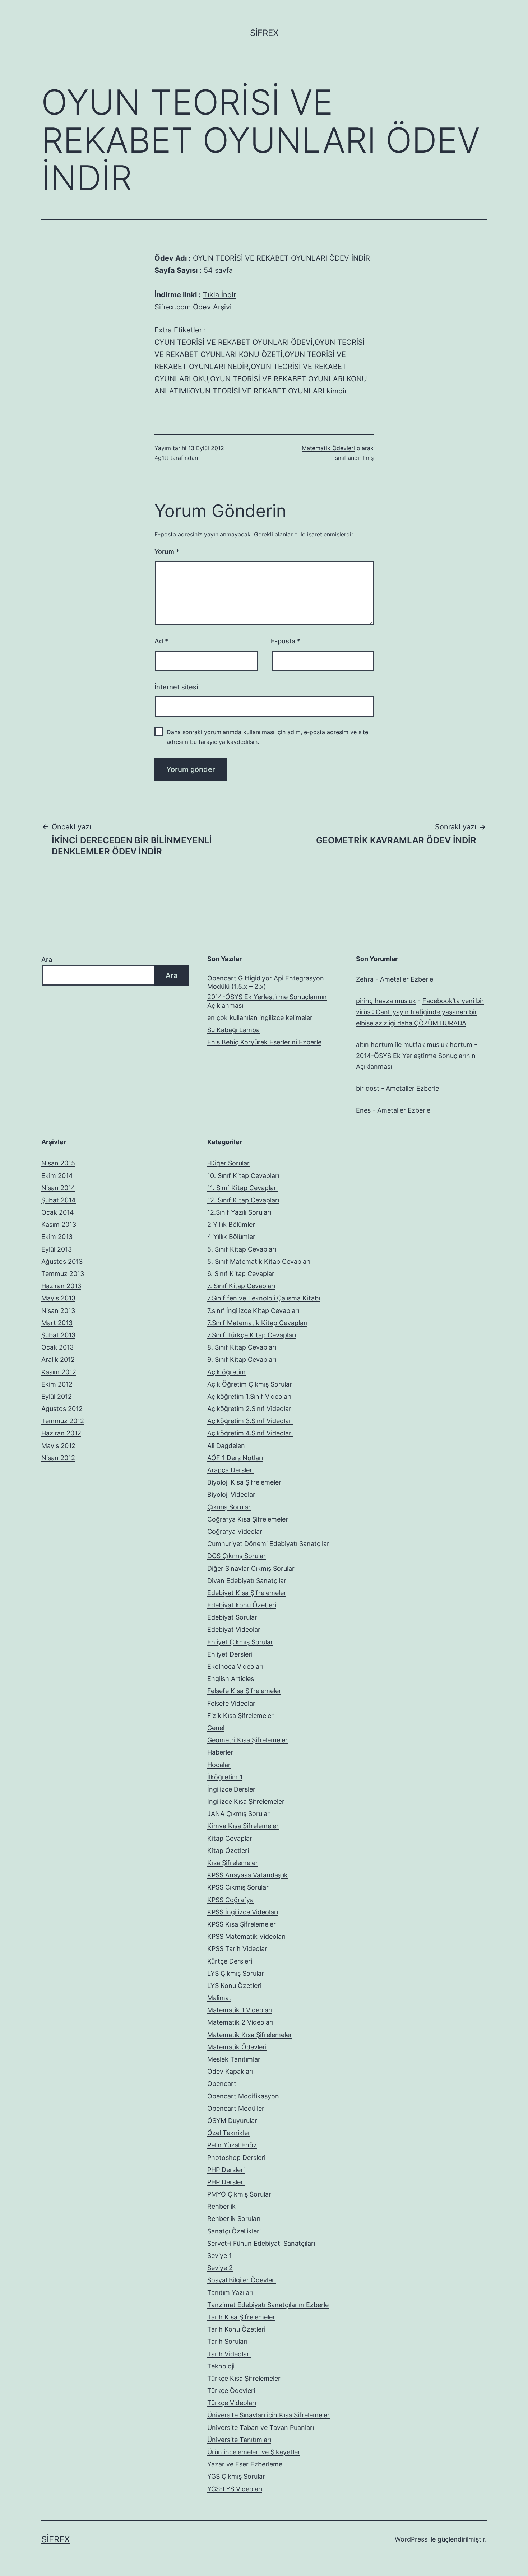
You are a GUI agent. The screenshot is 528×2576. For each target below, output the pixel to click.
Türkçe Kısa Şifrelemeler (244, 2378)
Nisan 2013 (58, 1311)
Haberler (220, 1752)
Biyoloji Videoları (232, 1494)
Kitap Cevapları (230, 1838)
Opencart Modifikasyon (243, 2096)
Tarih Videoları (229, 2354)
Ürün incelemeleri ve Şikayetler (254, 2452)
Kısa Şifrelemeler (233, 1863)
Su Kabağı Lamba (233, 1030)
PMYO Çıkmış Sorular (239, 2194)
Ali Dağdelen (226, 1446)
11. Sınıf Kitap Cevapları (242, 1188)
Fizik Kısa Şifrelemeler (240, 1716)
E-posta (286, 641)
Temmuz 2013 (63, 1274)
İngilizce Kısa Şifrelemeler (246, 1801)
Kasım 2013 (59, 1224)
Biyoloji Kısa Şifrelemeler (244, 1482)
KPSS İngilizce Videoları (243, 1912)
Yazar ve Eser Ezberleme (245, 2464)
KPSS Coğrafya (230, 1900)
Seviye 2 (220, 2268)
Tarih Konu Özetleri (236, 2329)
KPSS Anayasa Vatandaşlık (247, 1875)
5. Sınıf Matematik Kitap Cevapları (259, 1261)
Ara (47, 959)
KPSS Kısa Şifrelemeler (242, 1924)
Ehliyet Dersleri (230, 1654)
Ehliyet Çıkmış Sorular (240, 1642)
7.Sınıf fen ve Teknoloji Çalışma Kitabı (264, 1298)
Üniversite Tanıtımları (239, 2440)
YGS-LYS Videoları (235, 2489)
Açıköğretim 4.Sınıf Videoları (250, 1433)
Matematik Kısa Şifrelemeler (250, 2035)
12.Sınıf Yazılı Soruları (239, 1212)
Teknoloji (221, 2366)
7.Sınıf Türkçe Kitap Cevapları (252, 1335)
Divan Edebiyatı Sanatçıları (247, 1581)
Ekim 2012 (57, 1384)
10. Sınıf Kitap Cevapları (243, 1176)
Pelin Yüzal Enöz (232, 2145)
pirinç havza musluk (386, 1001)
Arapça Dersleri (230, 1470)
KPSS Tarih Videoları (238, 1949)
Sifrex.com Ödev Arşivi (193, 307)
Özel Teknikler (229, 2133)
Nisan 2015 (58, 1163)
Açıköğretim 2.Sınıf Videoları (250, 1409)
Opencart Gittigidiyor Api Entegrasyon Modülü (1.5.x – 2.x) (266, 982)
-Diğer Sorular (228, 1163)
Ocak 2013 (57, 1347)
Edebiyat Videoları (235, 1629)
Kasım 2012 (59, 1372)
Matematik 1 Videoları (240, 2010)
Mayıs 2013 (58, 1298)
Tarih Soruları (227, 2341)
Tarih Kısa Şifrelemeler (241, 2317)
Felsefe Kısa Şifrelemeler (244, 1691)
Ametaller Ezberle (407, 979)
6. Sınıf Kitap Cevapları (242, 1274)
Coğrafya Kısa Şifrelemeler (248, 1519)
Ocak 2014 (58, 1212)
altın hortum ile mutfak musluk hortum (414, 1045)
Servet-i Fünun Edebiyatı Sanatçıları (261, 2243)
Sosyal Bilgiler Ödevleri (242, 2280)
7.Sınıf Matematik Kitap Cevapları (257, 1323)
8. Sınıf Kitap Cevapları (242, 1347)
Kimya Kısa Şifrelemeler (243, 1826)
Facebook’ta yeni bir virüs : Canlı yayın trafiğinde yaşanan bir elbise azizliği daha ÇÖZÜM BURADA (420, 1012)
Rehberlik (221, 2206)
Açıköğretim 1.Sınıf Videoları (249, 1396)
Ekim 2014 (57, 1176)
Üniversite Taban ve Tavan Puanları (261, 2428)
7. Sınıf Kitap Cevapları (241, 1286)
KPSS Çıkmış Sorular (238, 1887)
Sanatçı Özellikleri (234, 2231)
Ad (161, 641)
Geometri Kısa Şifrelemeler (247, 1740)
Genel (216, 1728)
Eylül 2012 (57, 1396)
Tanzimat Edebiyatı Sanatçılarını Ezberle (268, 2305)
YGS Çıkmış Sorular (236, 2476)
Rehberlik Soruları (234, 2219)
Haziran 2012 (61, 1433)
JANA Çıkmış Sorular (238, 1814)
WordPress (411, 2539)
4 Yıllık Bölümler (231, 1237)
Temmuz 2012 (63, 1421)
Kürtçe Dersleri (230, 1961)
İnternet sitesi (176, 687)
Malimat (219, 1998)
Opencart (222, 2084)
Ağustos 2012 (62, 1409)
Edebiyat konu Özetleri (242, 1605)
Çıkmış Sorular (229, 1507)
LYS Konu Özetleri (234, 1986)
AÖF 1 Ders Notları (235, 1458)
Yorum (167, 552)
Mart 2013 (57, 1323)
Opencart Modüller (236, 2108)
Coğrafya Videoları (235, 1531)
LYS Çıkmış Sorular (236, 1973)
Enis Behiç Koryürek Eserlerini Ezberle (264, 1042)
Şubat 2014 (59, 1200)
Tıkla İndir (219, 295)
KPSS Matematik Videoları (246, 1936)
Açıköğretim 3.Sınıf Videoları (250, 1421)
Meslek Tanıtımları (235, 2059)
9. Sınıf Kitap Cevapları (242, 1359)
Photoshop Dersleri (236, 2158)
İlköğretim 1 (225, 1777)
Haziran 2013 (61, 1286)
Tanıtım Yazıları (230, 2293)
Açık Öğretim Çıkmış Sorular (250, 1384)
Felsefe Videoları (232, 1703)
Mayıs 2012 (58, 1446)
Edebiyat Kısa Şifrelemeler (247, 1593)
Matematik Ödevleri (328, 448)
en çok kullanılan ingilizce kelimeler (260, 1018)
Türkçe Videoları (232, 2403)
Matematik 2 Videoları (240, 2022)
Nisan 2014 (58, 1188)
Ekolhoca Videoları (235, 1666)
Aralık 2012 (58, 1359)
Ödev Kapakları (230, 2071)
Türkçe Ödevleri (231, 2391)
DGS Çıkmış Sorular (237, 1556)
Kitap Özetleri (228, 1851)
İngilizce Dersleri (232, 1789)
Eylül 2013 (57, 1249)
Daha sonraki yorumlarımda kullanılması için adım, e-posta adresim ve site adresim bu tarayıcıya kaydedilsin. (267, 737)
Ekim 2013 (57, 1237)
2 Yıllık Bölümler (231, 1224)
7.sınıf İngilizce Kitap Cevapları (253, 1311)
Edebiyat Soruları (233, 1617)
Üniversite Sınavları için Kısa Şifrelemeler (268, 2415)
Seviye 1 (219, 2256)
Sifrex (264, 33)
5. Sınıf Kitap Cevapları (242, 1249)
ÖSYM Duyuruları (233, 2121)
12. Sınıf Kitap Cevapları (243, 1200)
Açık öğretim (226, 1372)
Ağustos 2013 (62, 1261)
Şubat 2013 (58, 1335)
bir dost (368, 1088)
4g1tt (161, 458)
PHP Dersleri (226, 2170)
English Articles (231, 1679)
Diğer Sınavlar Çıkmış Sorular (251, 1568)
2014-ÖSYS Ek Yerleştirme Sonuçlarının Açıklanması (267, 1001)
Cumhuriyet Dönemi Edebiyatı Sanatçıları (269, 1544)
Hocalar (219, 1765)
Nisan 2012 (58, 1458)
